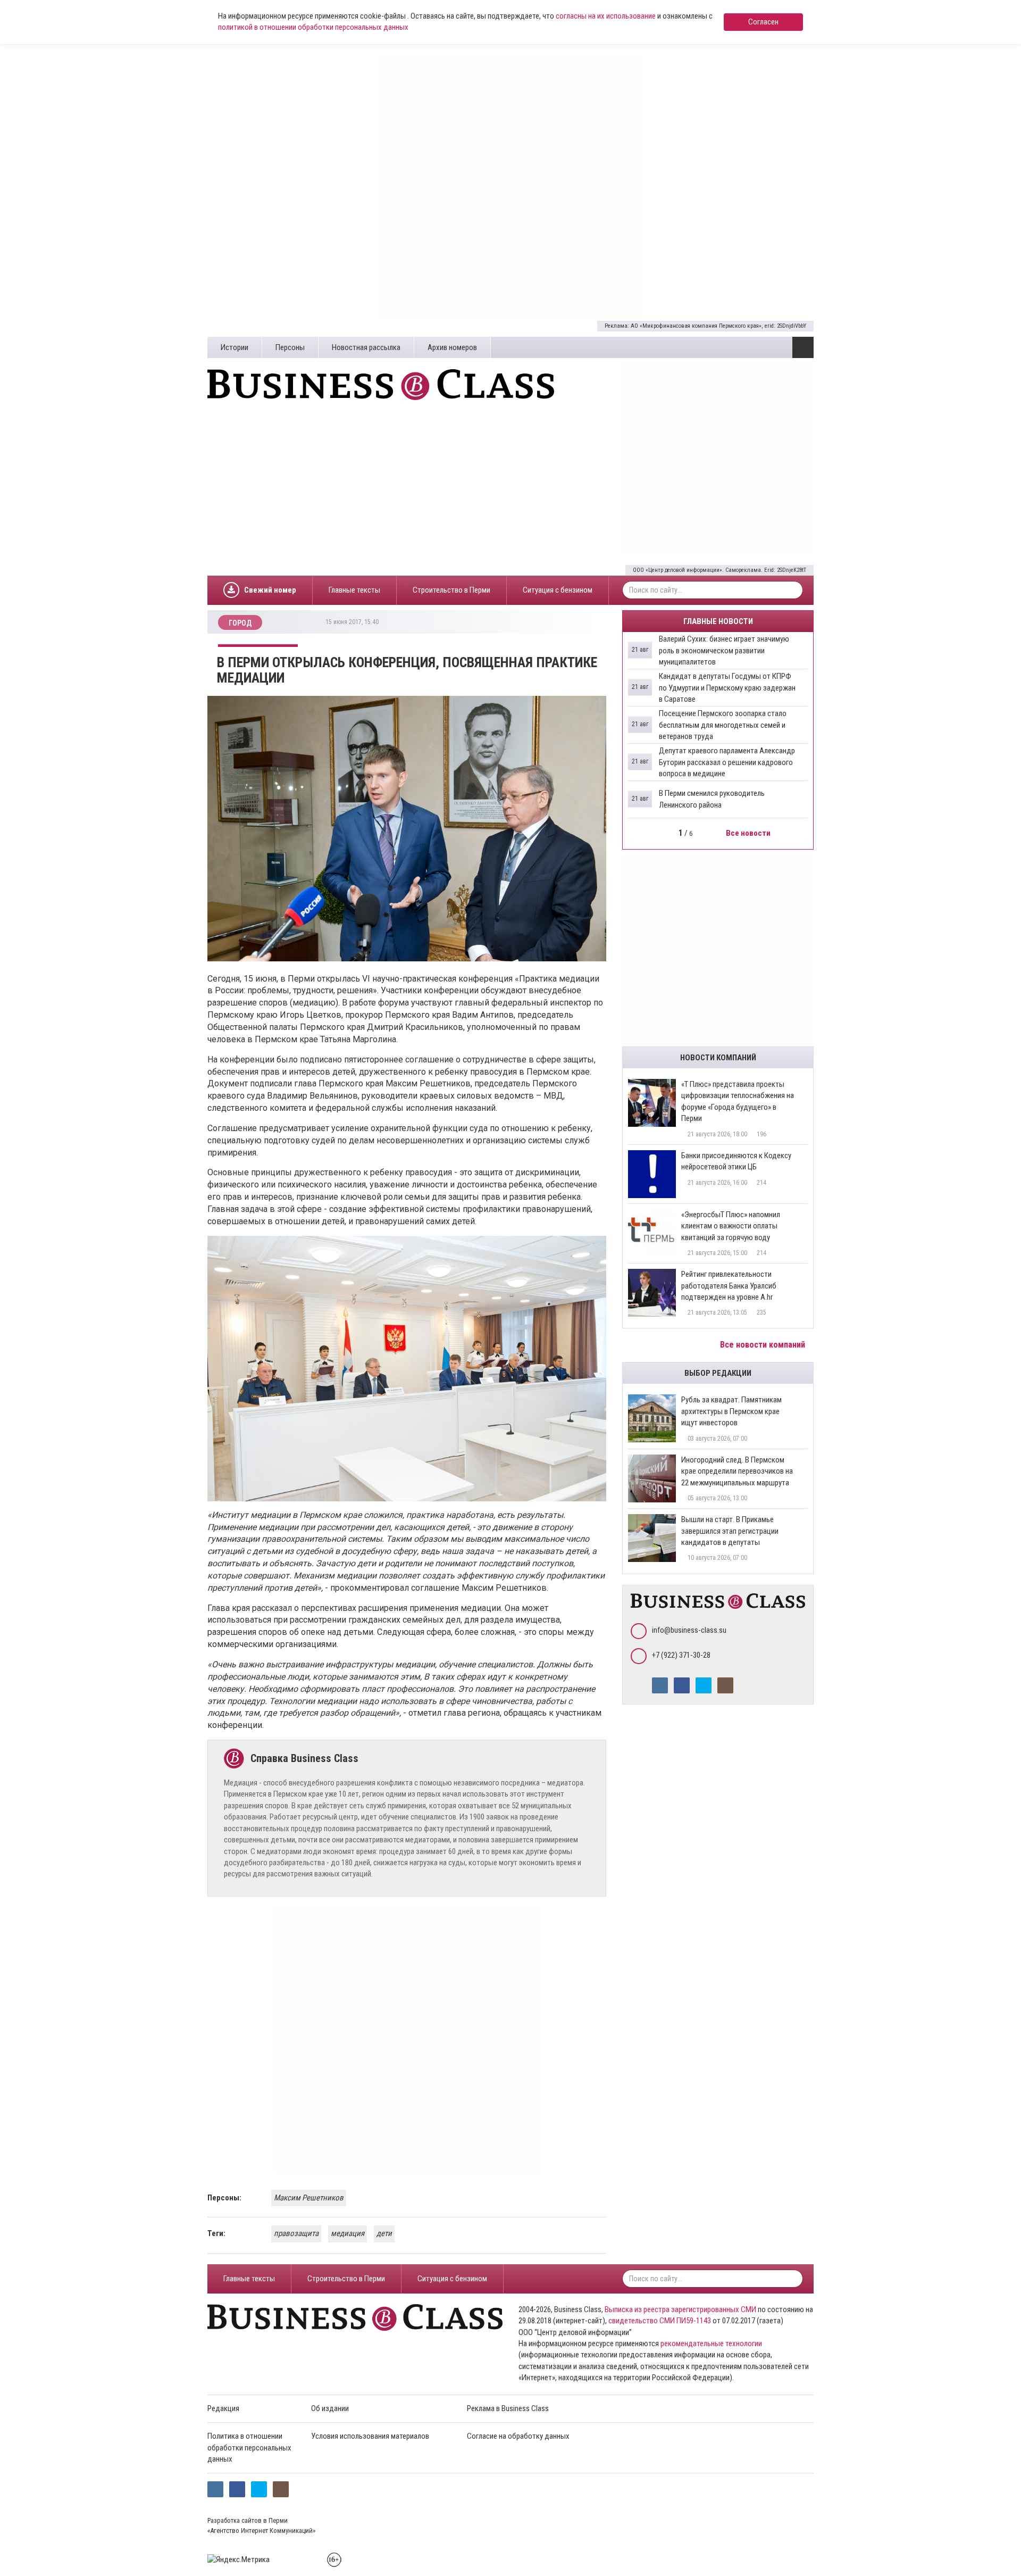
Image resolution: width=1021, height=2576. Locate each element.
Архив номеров (452, 347)
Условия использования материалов (370, 2436)
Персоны (290, 347)
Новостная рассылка (366, 347)
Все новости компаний (764, 1345)
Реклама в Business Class (508, 2408)
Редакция (223, 2408)
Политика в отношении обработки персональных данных (249, 2448)
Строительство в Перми (451, 590)
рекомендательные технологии (711, 2344)
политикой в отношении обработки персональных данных (313, 27)
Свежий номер (270, 590)
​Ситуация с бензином (558, 590)
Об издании (330, 2408)
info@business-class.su (689, 1630)
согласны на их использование (606, 16)
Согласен (763, 22)
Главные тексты (354, 590)
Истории (235, 347)
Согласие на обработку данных (518, 2436)
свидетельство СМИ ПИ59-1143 (660, 2321)
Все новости (749, 833)
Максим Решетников (309, 2198)
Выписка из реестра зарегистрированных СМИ (680, 2309)
